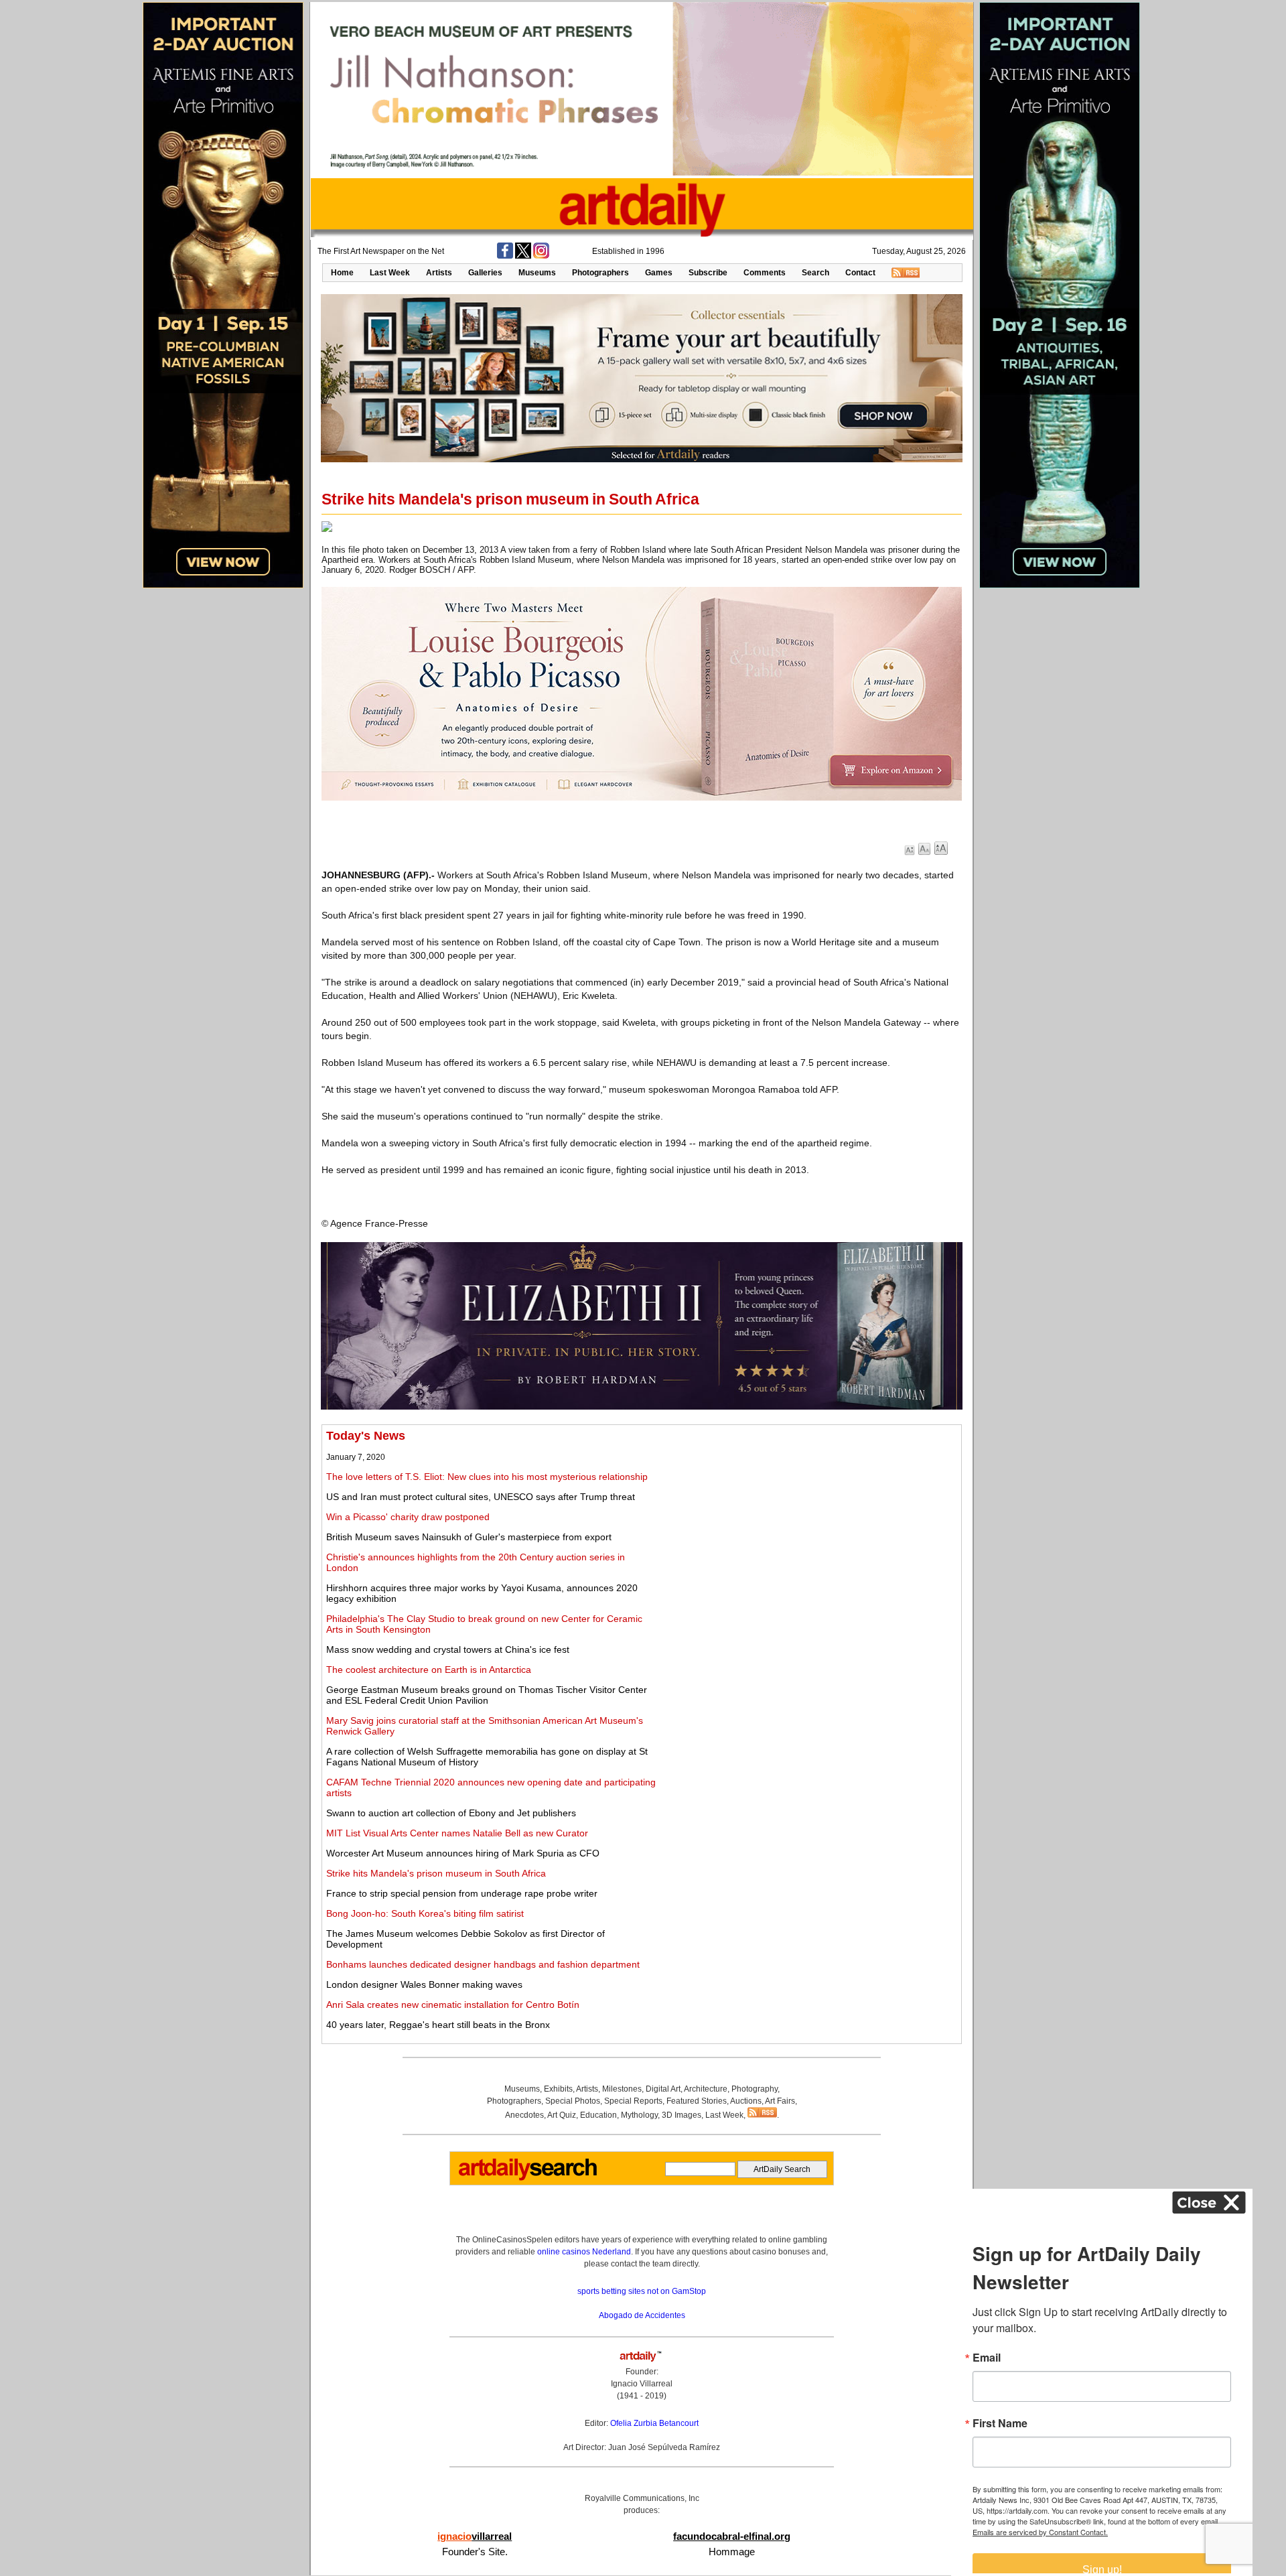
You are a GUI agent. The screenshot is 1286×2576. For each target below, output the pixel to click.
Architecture (706, 2089)
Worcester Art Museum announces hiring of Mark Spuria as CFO (463, 1853)
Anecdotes (524, 2115)
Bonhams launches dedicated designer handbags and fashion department (483, 1964)
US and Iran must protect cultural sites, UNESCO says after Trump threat (481, 1497)
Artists (439, 273)
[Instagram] (541, 256)
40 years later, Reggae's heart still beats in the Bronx (438, 2025)
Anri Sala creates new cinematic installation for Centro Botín (453, 2005)
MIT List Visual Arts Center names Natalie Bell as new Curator (457, 1833)
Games (659, 273)
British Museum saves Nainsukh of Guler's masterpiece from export (469, 1537)
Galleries (485, 273)
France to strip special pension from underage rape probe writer (462, 1893)
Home (342, 273)
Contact (860, 273)
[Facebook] (505, 256)
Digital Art (663, 2089)
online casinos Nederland (584, 2252)
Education (598, 2115)
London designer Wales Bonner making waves (424, 1984)
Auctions (746, 2101)
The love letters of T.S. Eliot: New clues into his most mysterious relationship (487, 1477)
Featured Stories (697, 2101)
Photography (755, 2089)
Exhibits (558, 2089)
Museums (537, 273)
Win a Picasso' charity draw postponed (408, 1517)
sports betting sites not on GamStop (642, 2291)
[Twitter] (523, 256)
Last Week (390, 273)
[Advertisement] (808, 1523)
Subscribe (708, 273)
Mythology (639, 2115)
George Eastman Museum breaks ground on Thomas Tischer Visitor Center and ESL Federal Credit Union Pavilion (487, 1695)
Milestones (622, 2089)
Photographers (600, 273)
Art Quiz (562, 2115)
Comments (765, 273)
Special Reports (633, 2101)
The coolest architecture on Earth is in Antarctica (429, 1670)
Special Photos (573, 2101)
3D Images (682, 2115)
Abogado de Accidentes (642, 2315)
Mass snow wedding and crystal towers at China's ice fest (448, 1649)
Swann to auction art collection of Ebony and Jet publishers (451, 1813)
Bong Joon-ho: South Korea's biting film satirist (425, 1913)
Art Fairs (780, 2101)
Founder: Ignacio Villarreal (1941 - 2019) (642, 2384)
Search (815, 273)
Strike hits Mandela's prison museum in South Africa (436, 1873)
